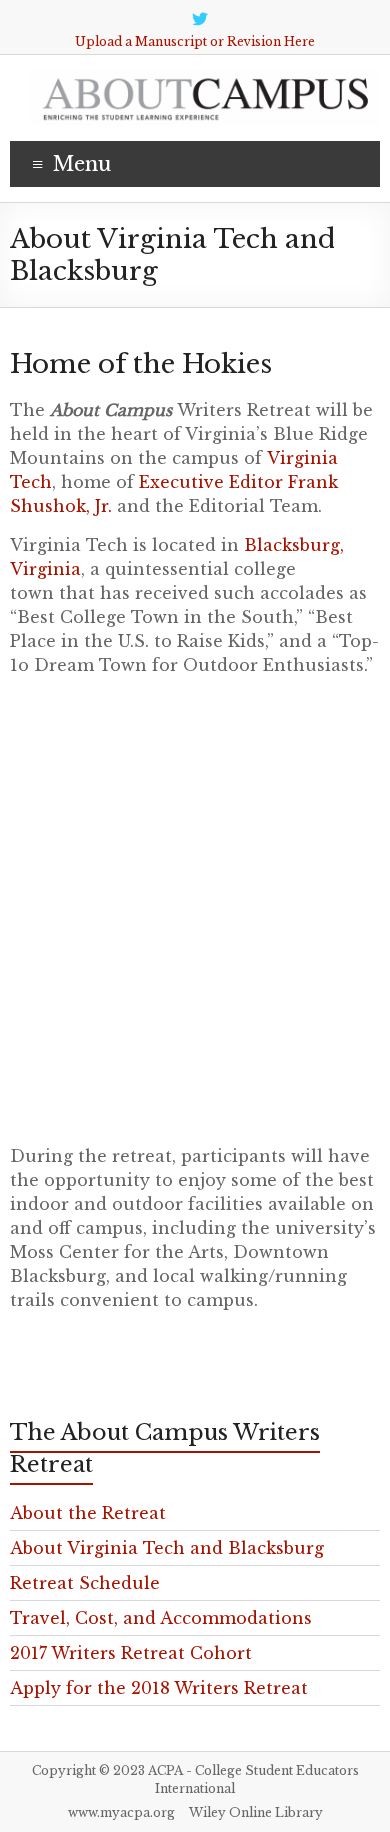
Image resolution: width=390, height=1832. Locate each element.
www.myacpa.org (121, 1812)
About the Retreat (88, 1513)
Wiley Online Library (256, 1812)
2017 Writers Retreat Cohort (131, 1653)
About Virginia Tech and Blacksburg (167, 1548)
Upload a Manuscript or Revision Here (195, 41)
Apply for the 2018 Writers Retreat (159, 1688)
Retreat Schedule (85, 1583)
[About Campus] (205, 80)
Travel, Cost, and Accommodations (161, 1618)
